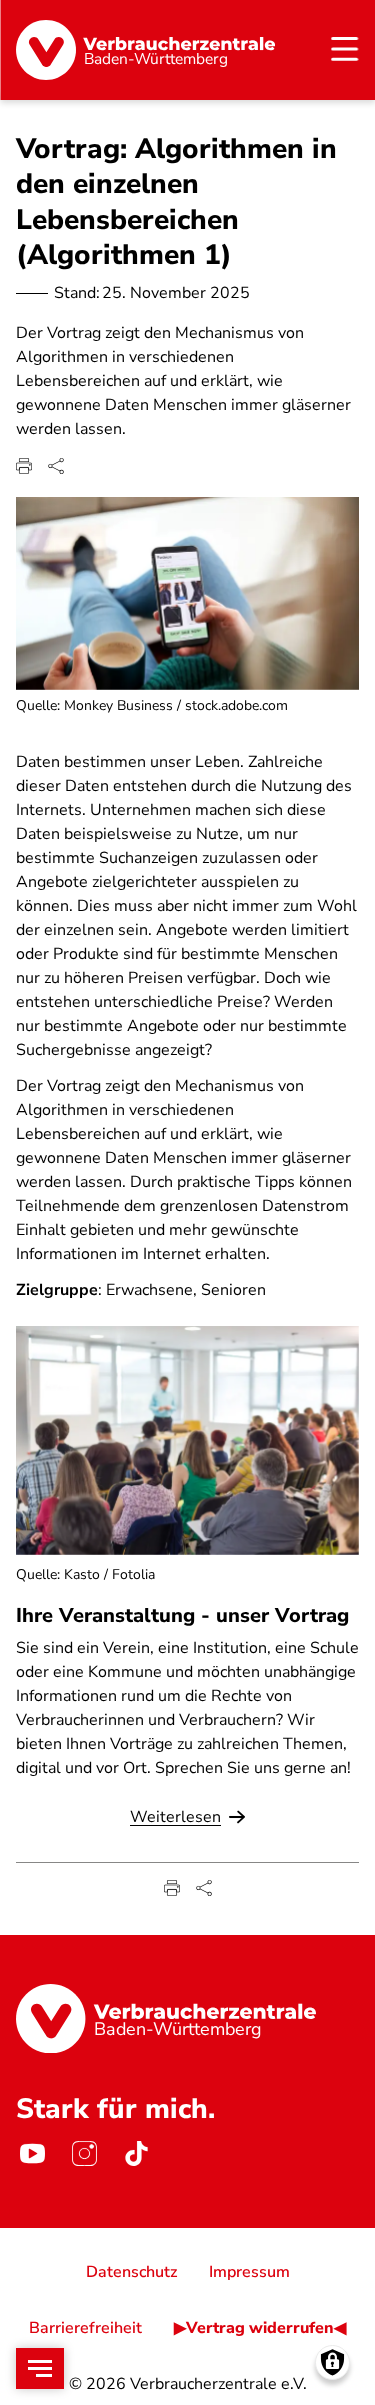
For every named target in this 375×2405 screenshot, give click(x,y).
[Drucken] (24, 466)
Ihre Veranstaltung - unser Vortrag (182, 1615)
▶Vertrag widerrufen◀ (260, 2328)
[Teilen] (56, 466)
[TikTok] (136, 2154)
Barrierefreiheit (85, 2328)
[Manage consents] (332, 2362)
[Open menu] (40, 2368)
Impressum (249, 2272)
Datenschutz (131, 2272)
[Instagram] (84, 2154)
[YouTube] (32, 2154)
